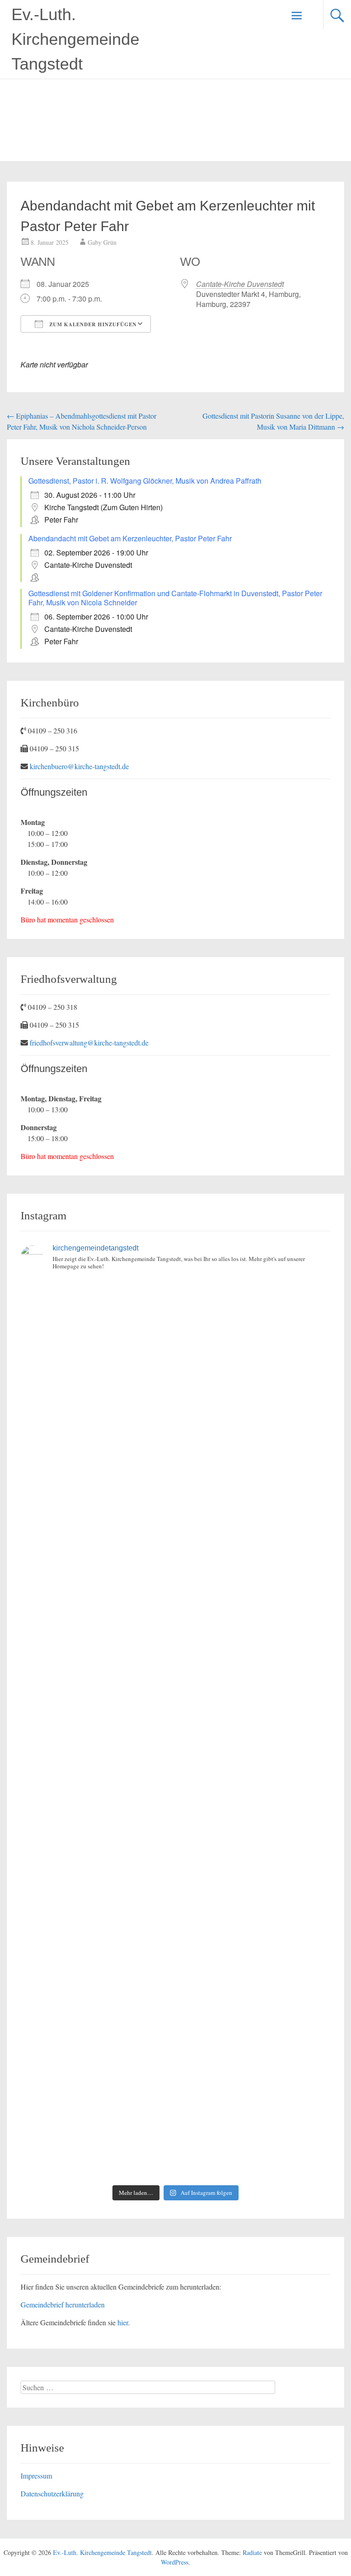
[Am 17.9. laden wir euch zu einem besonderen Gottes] (254, 1775)
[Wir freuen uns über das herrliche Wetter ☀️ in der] (97, 2045)
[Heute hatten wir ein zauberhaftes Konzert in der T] (254, 2045)
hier (123, 2322)
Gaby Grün (102, 242)
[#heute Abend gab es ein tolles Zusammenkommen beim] (254, 2135)
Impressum (36, 2476)
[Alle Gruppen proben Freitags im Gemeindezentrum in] (97, 1594)
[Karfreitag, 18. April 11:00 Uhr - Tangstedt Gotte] (254, 1324)
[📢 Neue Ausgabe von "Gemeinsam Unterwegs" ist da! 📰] (97, 1864)
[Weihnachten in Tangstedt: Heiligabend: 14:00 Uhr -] (254, 1414)
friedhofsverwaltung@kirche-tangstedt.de (89, 1043)
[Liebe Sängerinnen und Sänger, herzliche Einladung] (97, 1504)
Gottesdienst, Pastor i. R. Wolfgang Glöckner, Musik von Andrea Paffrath (145, 481)
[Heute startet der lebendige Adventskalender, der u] (254, 1504)
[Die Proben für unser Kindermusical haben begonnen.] (97, 1684)
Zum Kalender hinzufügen (92, 324)
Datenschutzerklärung (52, 2493)
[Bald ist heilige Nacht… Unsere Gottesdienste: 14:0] (97, 1775)
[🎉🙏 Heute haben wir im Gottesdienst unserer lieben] (97, 1954)
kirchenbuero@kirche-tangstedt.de (79, 766)
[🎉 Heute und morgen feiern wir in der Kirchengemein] (254, 1864)
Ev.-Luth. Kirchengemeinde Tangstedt (75, 39)
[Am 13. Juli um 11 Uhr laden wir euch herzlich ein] (97, 1324)
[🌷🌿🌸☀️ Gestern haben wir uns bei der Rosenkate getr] (254, 1954)
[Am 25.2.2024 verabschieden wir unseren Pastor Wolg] (254, 1684)
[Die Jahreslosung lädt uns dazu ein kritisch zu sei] (97, 1414)
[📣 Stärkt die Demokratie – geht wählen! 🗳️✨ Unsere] (254, 1594)
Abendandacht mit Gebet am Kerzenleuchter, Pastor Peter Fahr (130, 538)
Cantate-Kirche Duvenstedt (240, 284)
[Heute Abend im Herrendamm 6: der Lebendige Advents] (97, 2135)
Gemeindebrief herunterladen (63, 2304)
